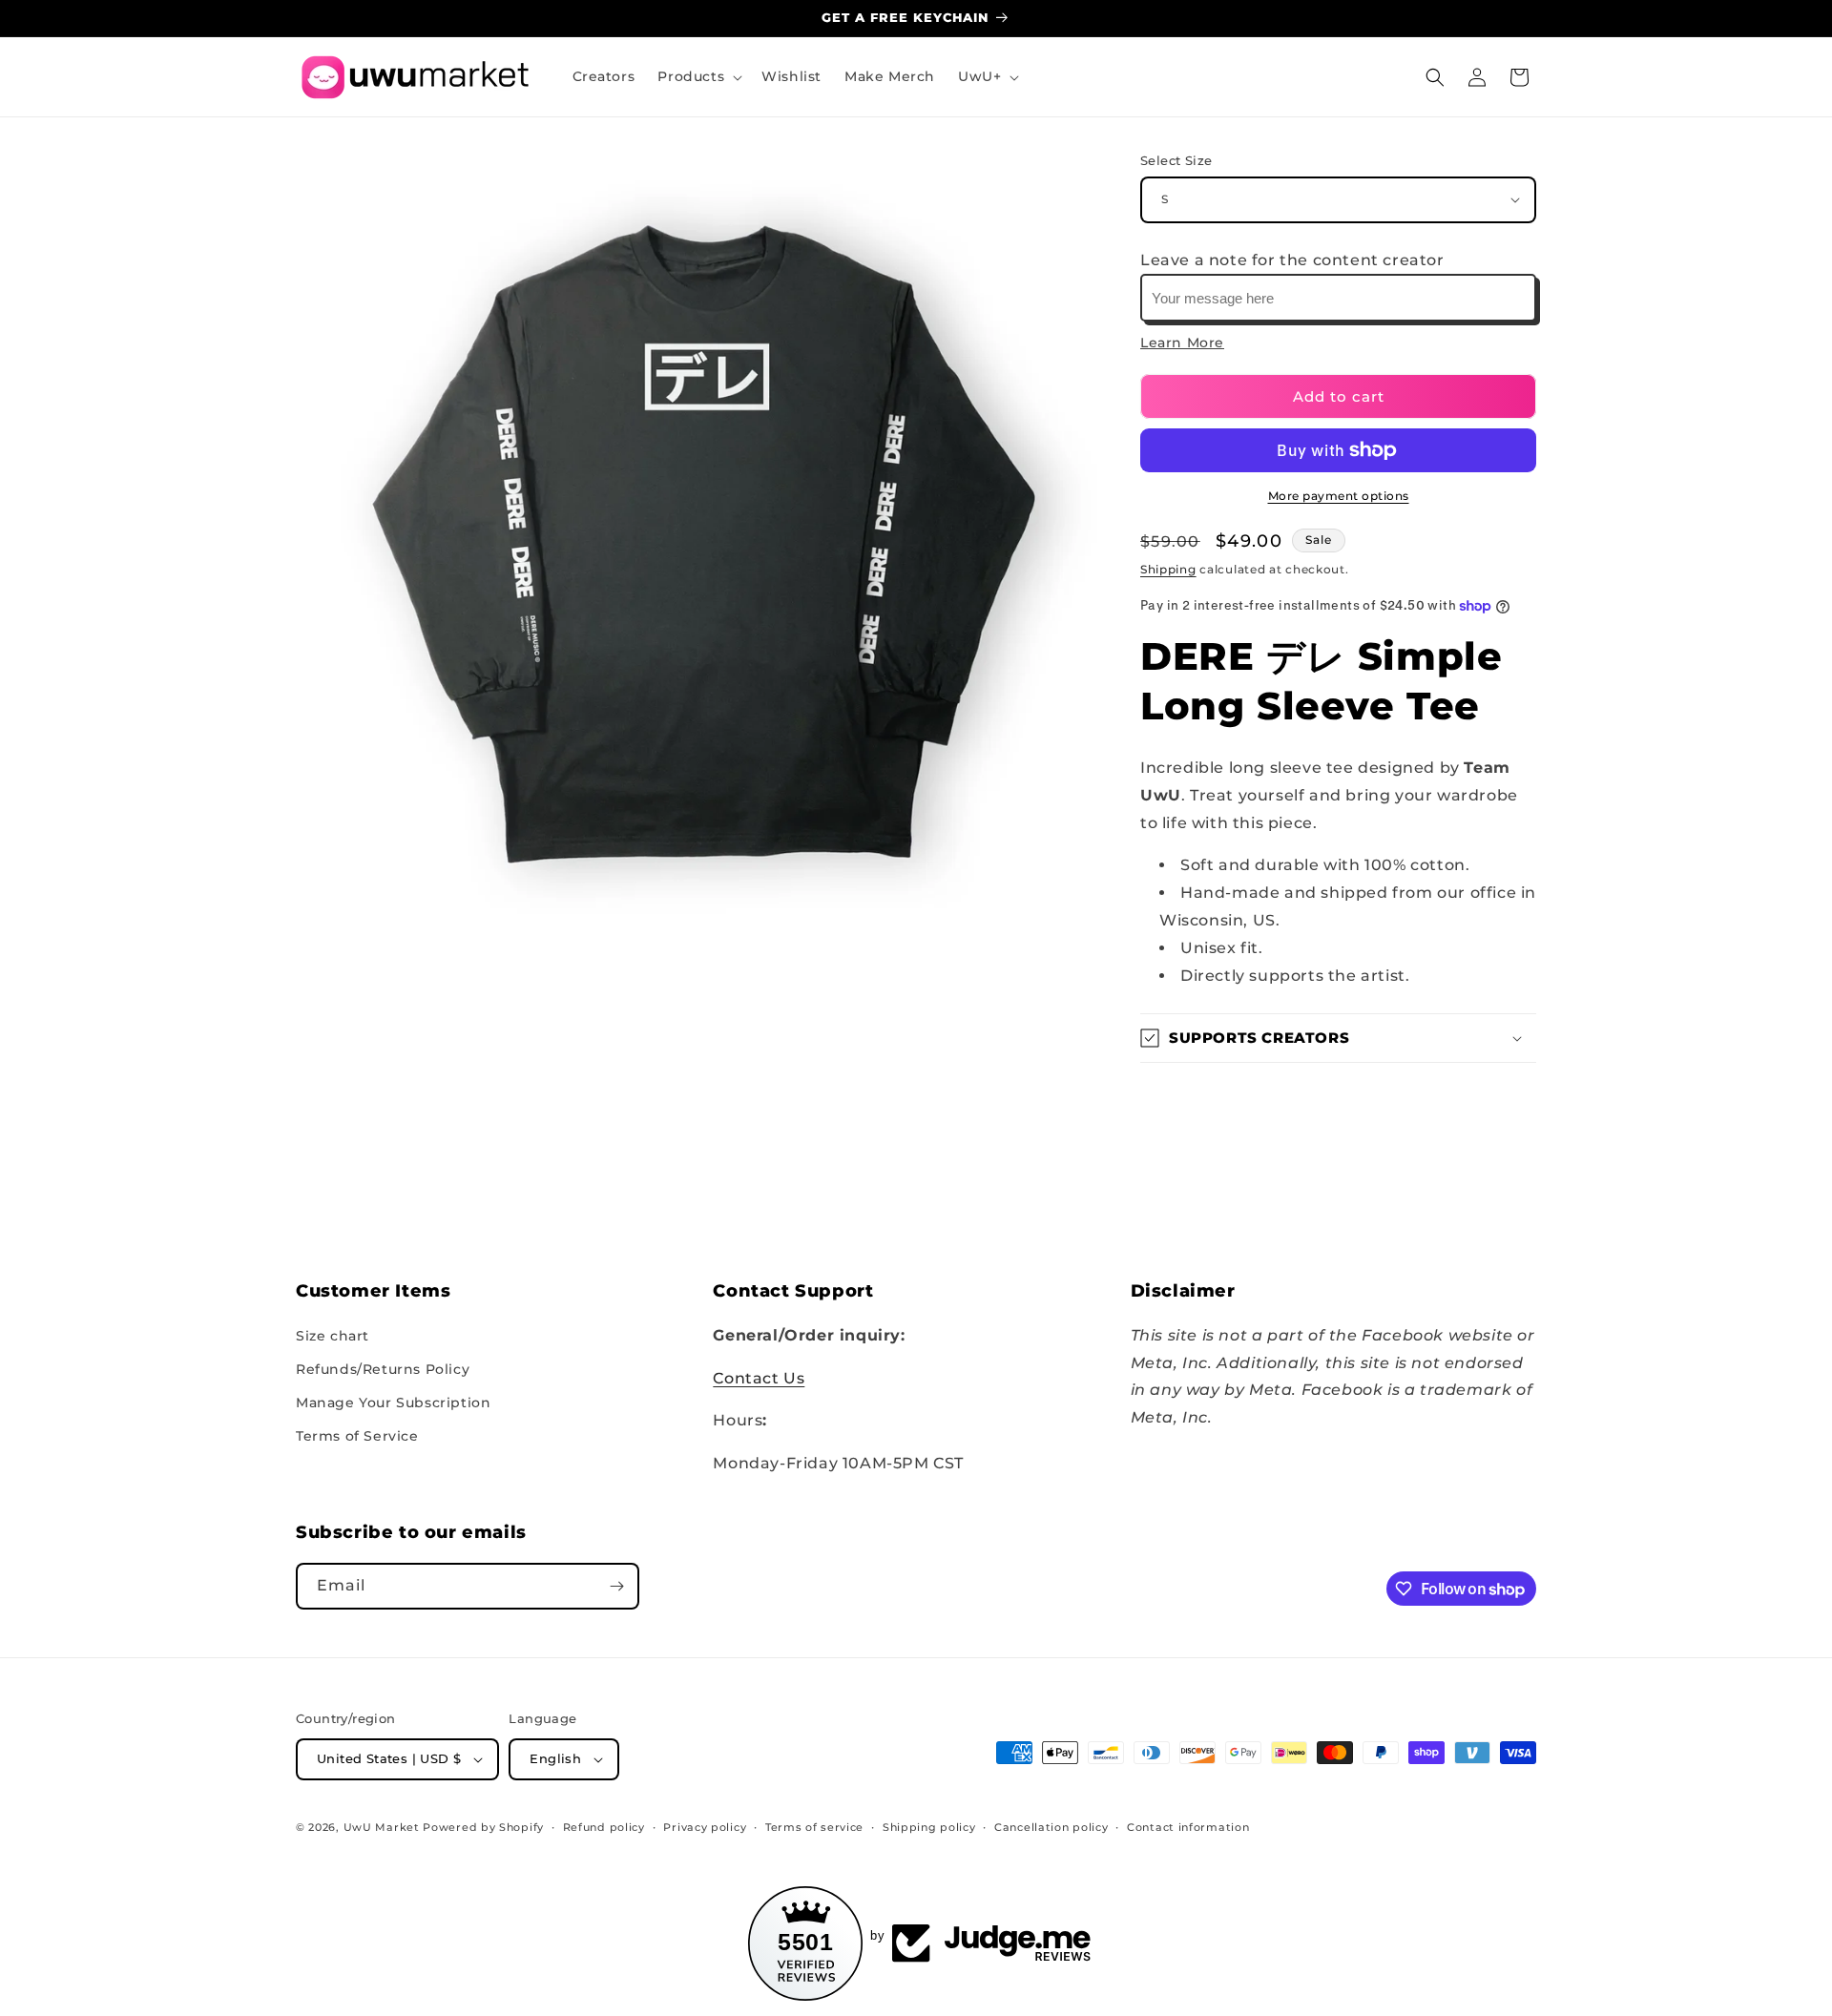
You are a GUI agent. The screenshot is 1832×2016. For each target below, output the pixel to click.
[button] (698, 76)
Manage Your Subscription (393, 1403)
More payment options (1339, 496)
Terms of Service (357, 1436)
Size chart (333, 1336)
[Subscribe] (616, 1586)
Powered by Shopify (483, 1827)
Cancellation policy (1051, 1827)
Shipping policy (929, 1827)
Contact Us (759, 1378)
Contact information (1188, 1827)
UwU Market (382, 1827)
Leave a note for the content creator (1292, 260)
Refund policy (604, 1827)
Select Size (1176, 160)
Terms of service (814, 1827)
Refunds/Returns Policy (383, 1369)
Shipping (1168, 569)
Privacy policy (705, 1827)
